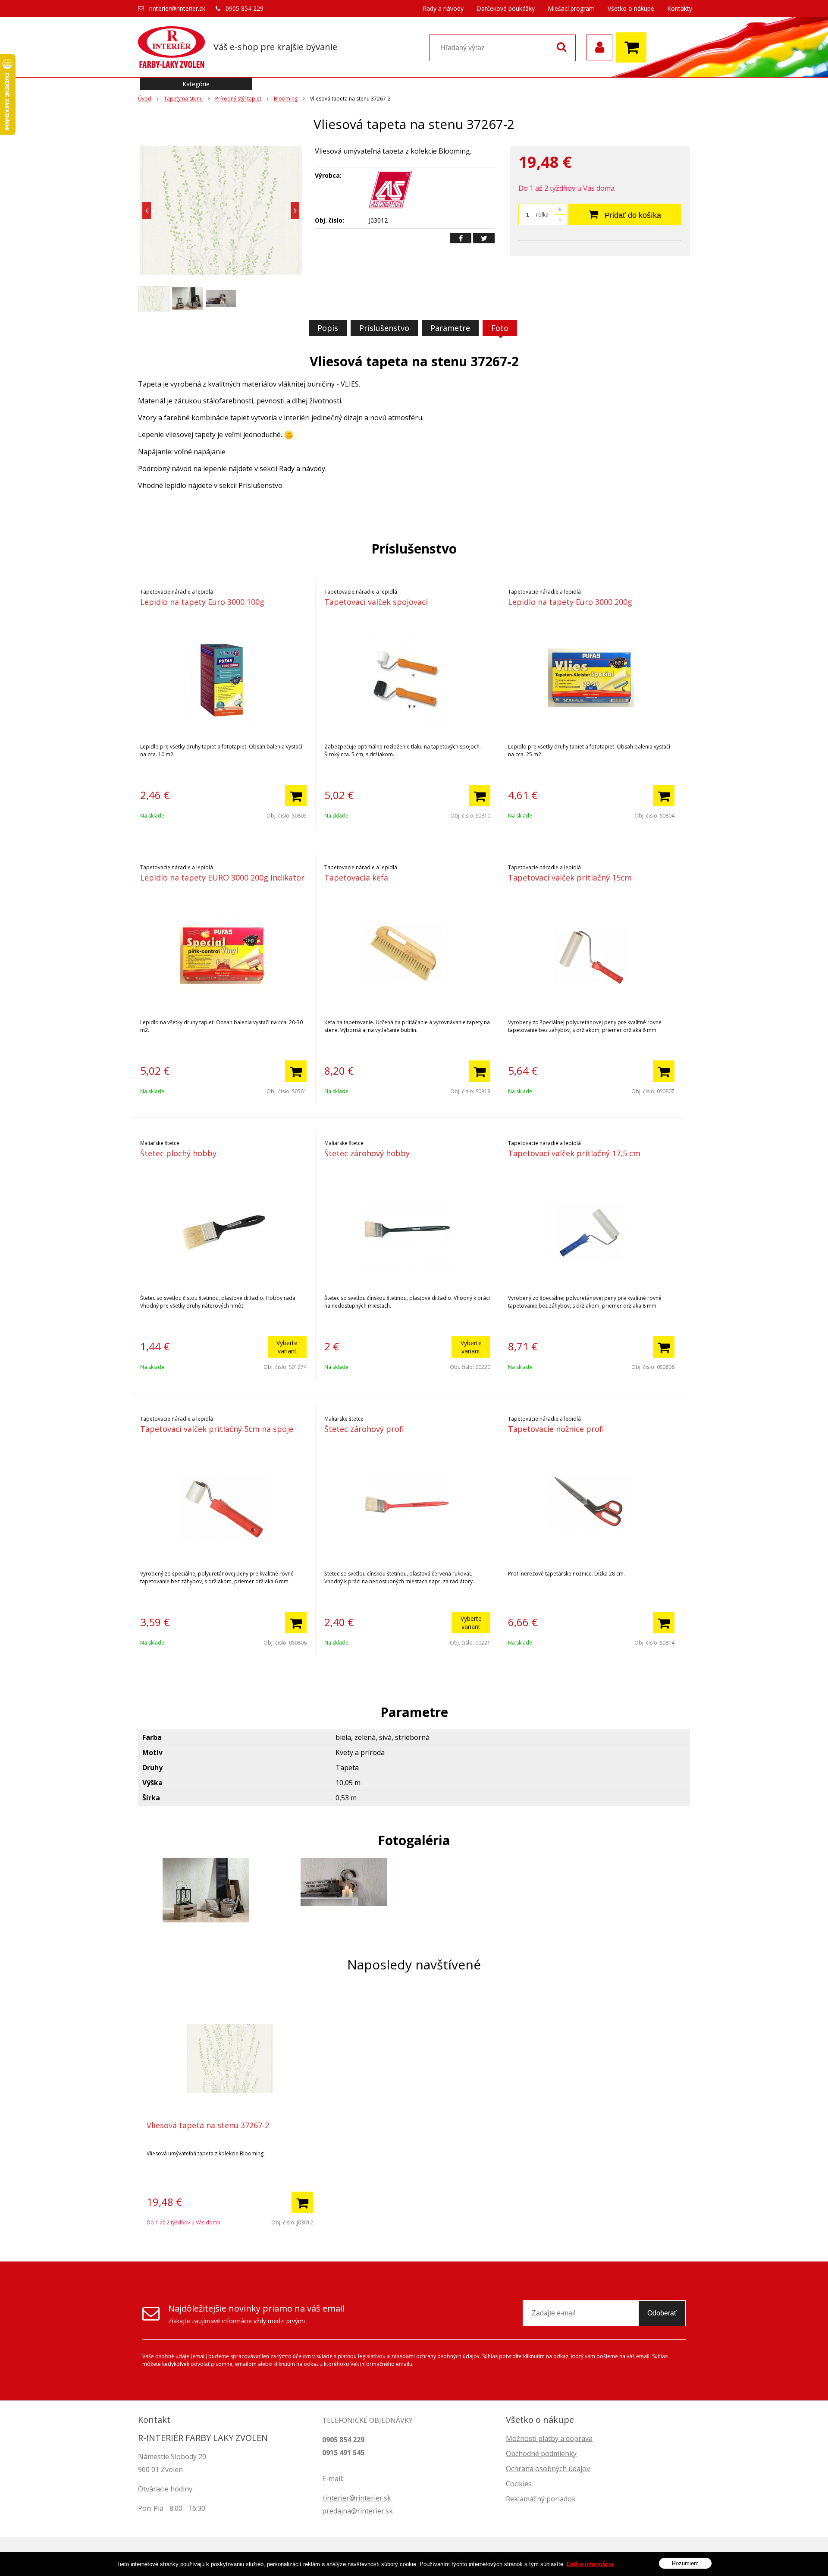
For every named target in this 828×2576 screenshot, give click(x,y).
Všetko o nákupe (631, 8)
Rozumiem (685, 2563)
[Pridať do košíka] (296, 796)
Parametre (450, 328)
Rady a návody (443, 8)
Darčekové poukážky (506, 8)
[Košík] (634, 47)
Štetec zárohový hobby (367, 1153)
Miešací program (571, 8)
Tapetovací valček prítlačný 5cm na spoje (217, 1429)
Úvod (145, 99)
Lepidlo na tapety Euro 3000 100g (202, 602)
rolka (542, 215)
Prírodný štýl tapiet (238, 99)
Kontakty (680, 8)
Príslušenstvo (384, 328)
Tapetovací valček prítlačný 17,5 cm (574, 1153)
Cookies (519, 2484)
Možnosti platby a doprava (549, 2438)
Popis (328, 328)
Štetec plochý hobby (178, 1153)
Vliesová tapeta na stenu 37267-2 (208, 2125)
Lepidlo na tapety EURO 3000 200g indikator (222, 878)
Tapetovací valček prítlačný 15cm (570, 878)
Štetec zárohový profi (364, 1429)
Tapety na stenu (183, 99)
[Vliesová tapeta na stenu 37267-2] (221, 211)
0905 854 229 (245, 8)
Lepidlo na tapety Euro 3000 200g (570, 602)
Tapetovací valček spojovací (376, 602)
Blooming (286, 99)
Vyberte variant (287, 1347)
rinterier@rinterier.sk (177, 8)
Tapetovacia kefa (356, 878)
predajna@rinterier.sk (358, 2511)
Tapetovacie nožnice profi (556, 1429)
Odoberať (662, 2313)
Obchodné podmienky (541, 2453)
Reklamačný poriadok (541, 2499)
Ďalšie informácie (590, 2564)
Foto (500, 328)
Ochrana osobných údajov (548, 2469)
